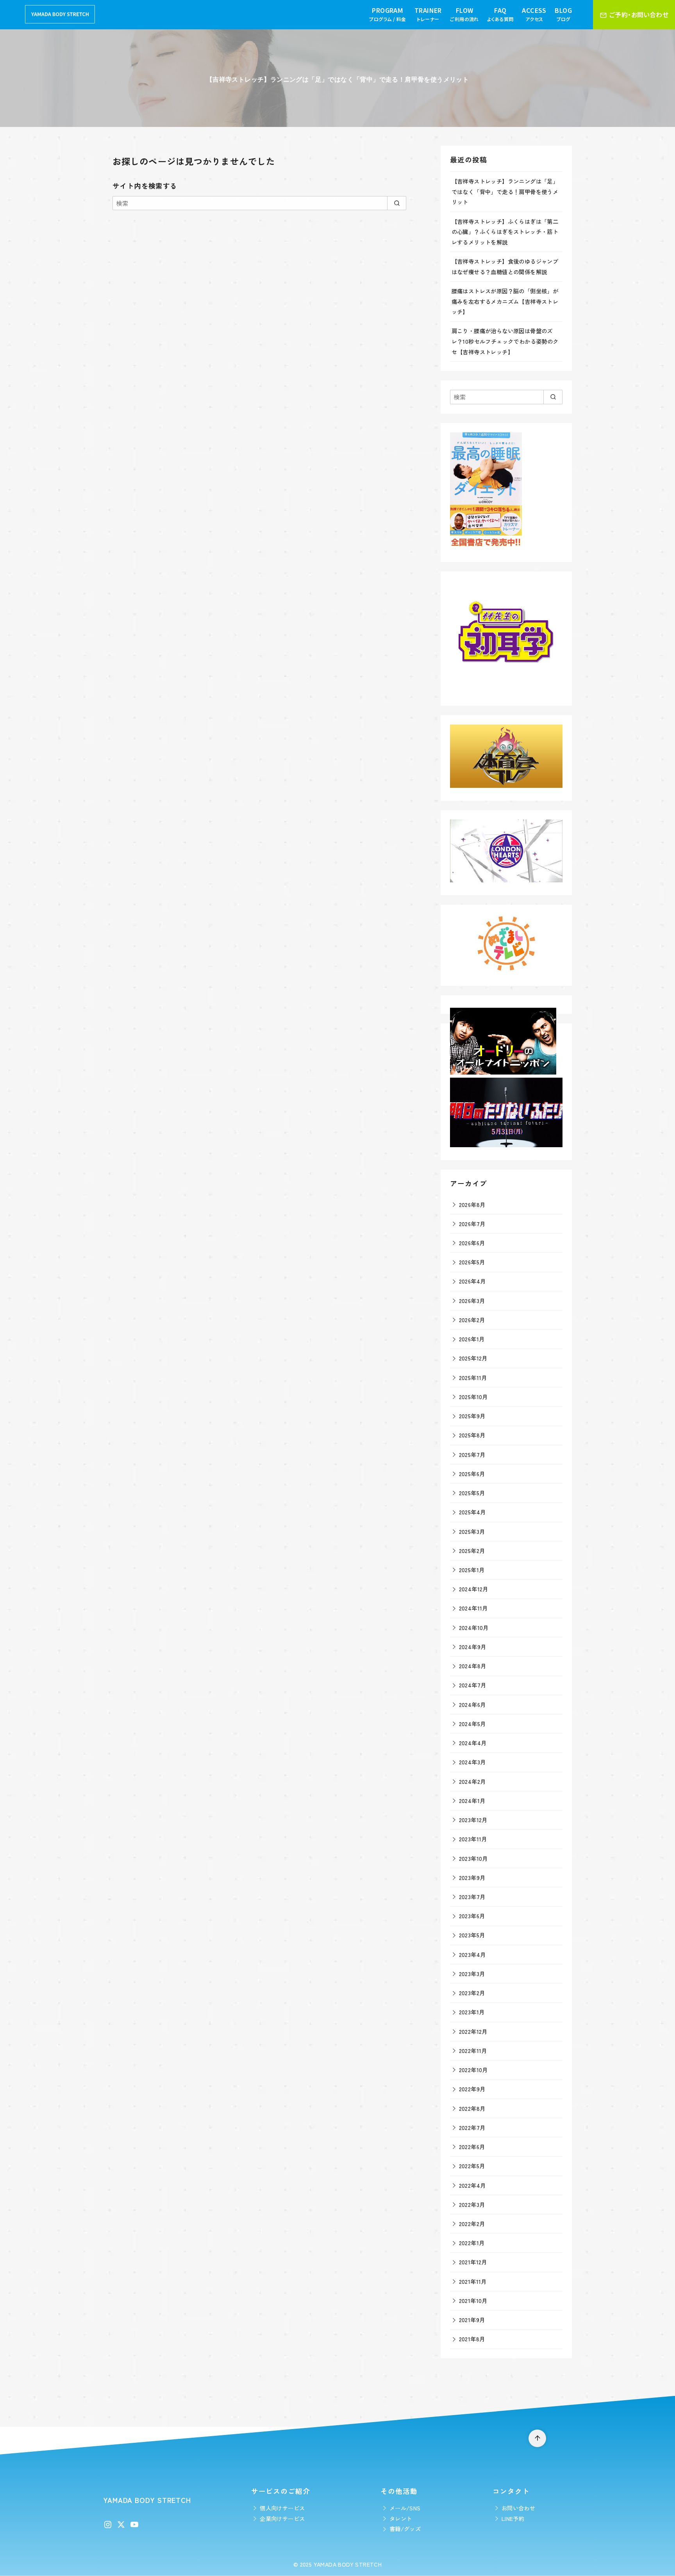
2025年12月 (473, 1358)
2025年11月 (473, 1377)
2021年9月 (472, 2320)
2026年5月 (472, 1262)
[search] (397, 203)
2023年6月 (472, 1916)
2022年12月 (473, 2031)
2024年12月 (474, 1589)
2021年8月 (472, 2339)
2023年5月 (472, 1935)
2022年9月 (472, 2089)
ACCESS (534, 14)
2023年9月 (472, 1877)
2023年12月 (473, 1820)
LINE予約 (513, 2518)
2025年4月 (472, 1512)
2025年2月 (472, 1550)
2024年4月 (473, 1743)
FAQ (500, 14)
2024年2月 (472, 1781)
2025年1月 (472, 1570)
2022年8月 (472, 2108)
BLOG (563, 14)
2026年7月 (472, 1224)
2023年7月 (472, 1897)
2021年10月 (473, 2300)
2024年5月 (472, 1724)
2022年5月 (472, 2166)
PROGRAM (387, 14)
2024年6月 (472, 1704)
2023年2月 (472, 1993)
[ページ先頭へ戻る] (537, 2438)
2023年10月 (473, 1858)
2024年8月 (473, 1666)
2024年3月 (472, 1762)
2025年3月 (472, 1531)
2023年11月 (473, 1839)
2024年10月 (474, 1627)
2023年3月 (472, 1974)
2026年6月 (472, 1243)
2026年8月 (472, 1204)
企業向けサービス (282, 2518)
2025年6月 (472, 1474)
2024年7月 (473, 1685)
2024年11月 (473, 1608)
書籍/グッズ (405, 2529)
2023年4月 (472, 1954)
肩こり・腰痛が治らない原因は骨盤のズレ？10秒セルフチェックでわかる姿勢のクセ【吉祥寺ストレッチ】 (505, 341)
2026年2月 (472, 1320)
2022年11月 (473, 2050)
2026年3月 (472, 1300)
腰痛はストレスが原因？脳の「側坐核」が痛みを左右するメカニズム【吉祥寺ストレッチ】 (505, 301)
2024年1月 (472, 1800)
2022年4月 (472, 2185)
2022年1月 (472, 2243)
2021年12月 (473, 2262)
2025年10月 (473, 1397)
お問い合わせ (518, 2508)
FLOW (464, 14)
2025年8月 (472, 1435)
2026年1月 (472, 1339)
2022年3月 (472, 2204)
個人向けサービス (282, 2508)
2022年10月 (473, 2070)
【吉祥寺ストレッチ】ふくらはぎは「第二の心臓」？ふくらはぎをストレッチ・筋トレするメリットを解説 (505, 232)
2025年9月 (472, 1416)
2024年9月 (473, 1647)
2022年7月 (472, 2127)
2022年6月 (472, 2147)
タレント (401, 2518)
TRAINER (428, 14)
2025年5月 (472, 1493)
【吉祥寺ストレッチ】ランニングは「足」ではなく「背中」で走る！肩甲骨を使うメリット (505, 191)
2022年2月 (472, 2223)
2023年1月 (472, 2012)
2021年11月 (473, 2281)
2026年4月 (472, 1281)
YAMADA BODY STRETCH (348, 2564)
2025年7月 (472, 1454)
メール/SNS (405, 2508)
